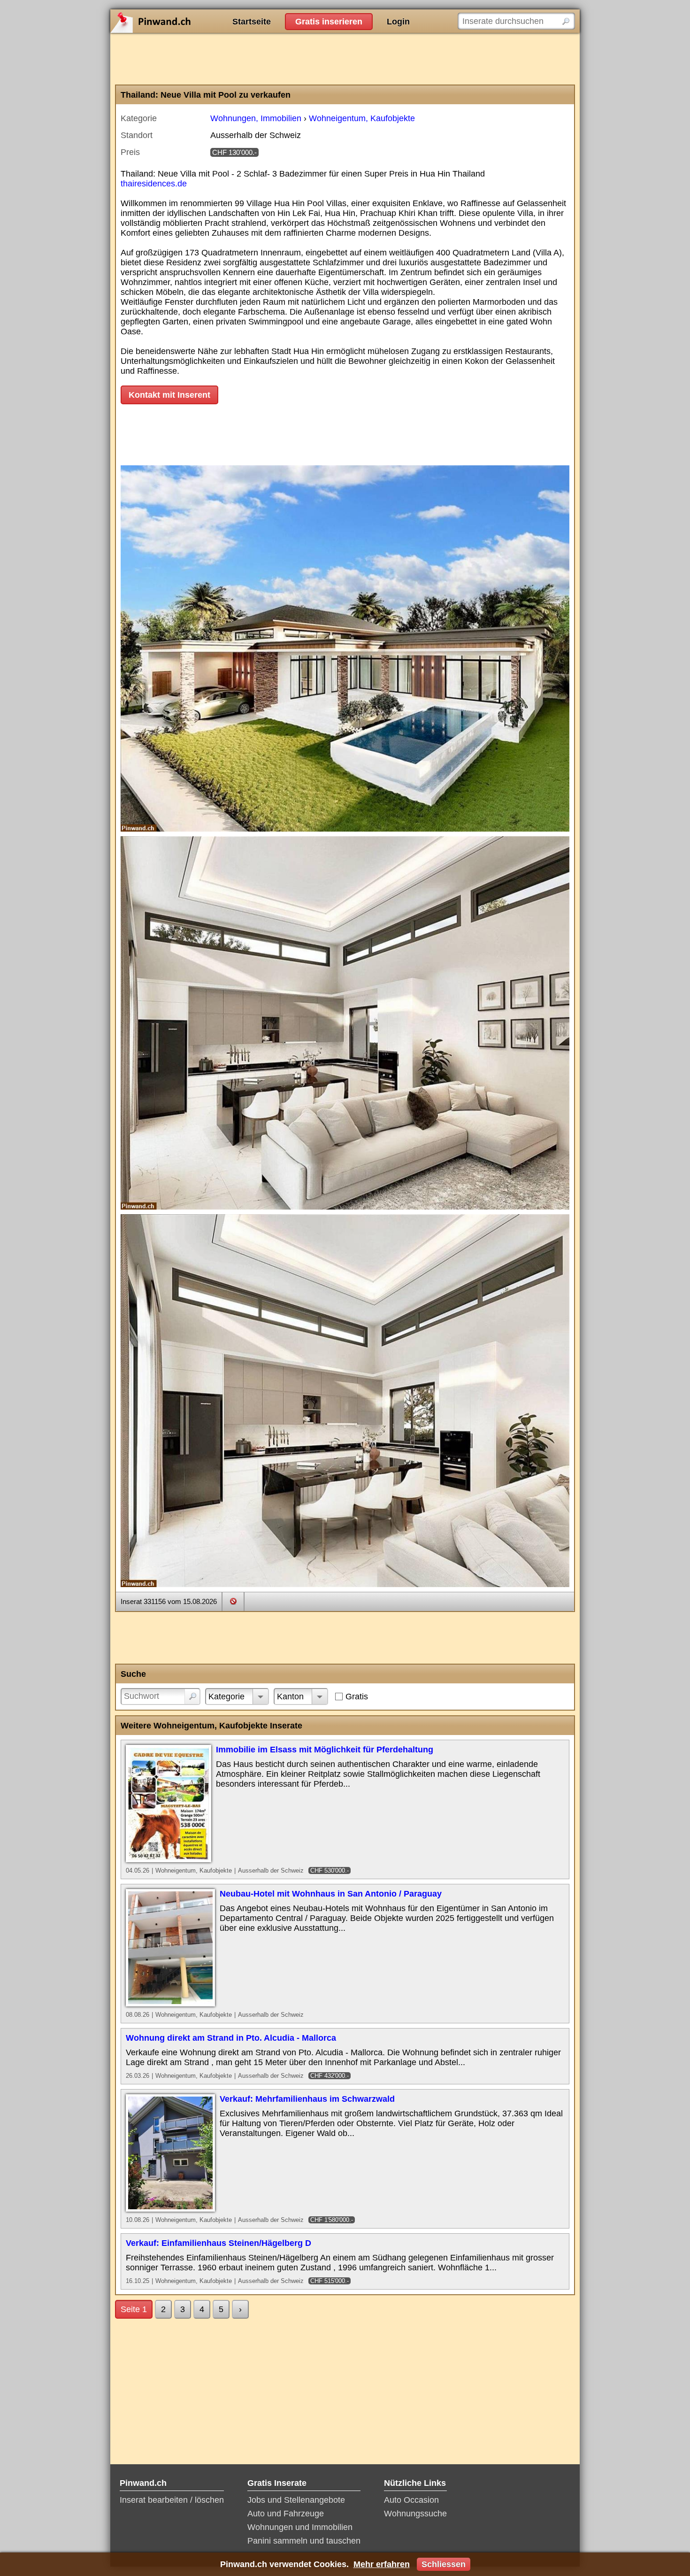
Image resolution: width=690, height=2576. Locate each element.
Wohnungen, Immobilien (256, 118)
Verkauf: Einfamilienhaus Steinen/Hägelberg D (218, 2243)
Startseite (252, 22)
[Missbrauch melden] (233, 1601)
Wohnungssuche (415, 2514)
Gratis (357, 1697)
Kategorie (226, 1697)
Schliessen (444, 2564)
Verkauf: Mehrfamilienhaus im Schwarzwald (307, 2099)
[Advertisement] (345, 59)
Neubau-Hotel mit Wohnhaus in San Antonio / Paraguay (331, 1894)
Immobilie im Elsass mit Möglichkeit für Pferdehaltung (325, 1750)
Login (398, 22)
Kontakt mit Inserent (169, 395)
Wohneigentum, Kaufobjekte (362, 118)
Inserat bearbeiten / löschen (172, 2500)
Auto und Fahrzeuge (286, 2514)
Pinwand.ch (181, 21)
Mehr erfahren (382, 2564)
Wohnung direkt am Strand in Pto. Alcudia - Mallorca (231, 2038)
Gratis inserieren (329, 22)
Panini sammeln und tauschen (304, 2541)
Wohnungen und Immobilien (300, 2527)
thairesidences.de (154, 184)
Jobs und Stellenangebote (296, 2500)
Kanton (290, 1697)
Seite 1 (134, 2309)
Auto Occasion (411, 2500)
